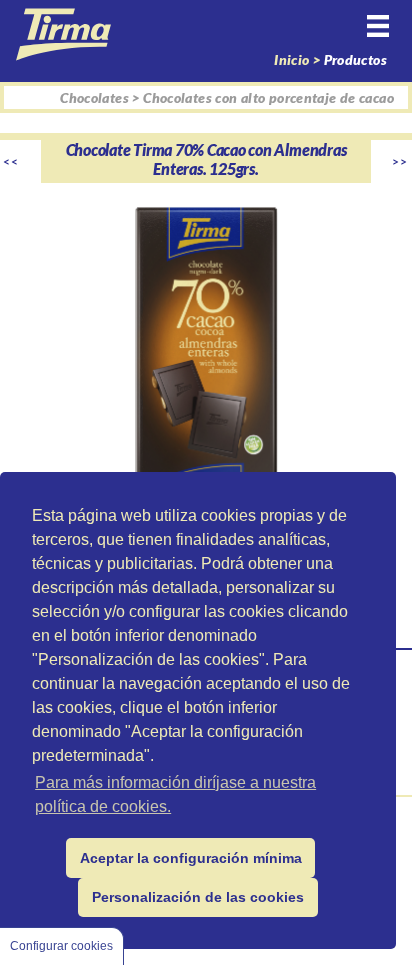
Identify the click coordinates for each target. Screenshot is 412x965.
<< (11, 161)
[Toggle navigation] (383, 41)
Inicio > (298, 59)
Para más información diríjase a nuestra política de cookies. (175, 794)
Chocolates (94, 97)
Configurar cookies (61, 946)
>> (400, 161)
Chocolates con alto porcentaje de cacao (268, 97)
